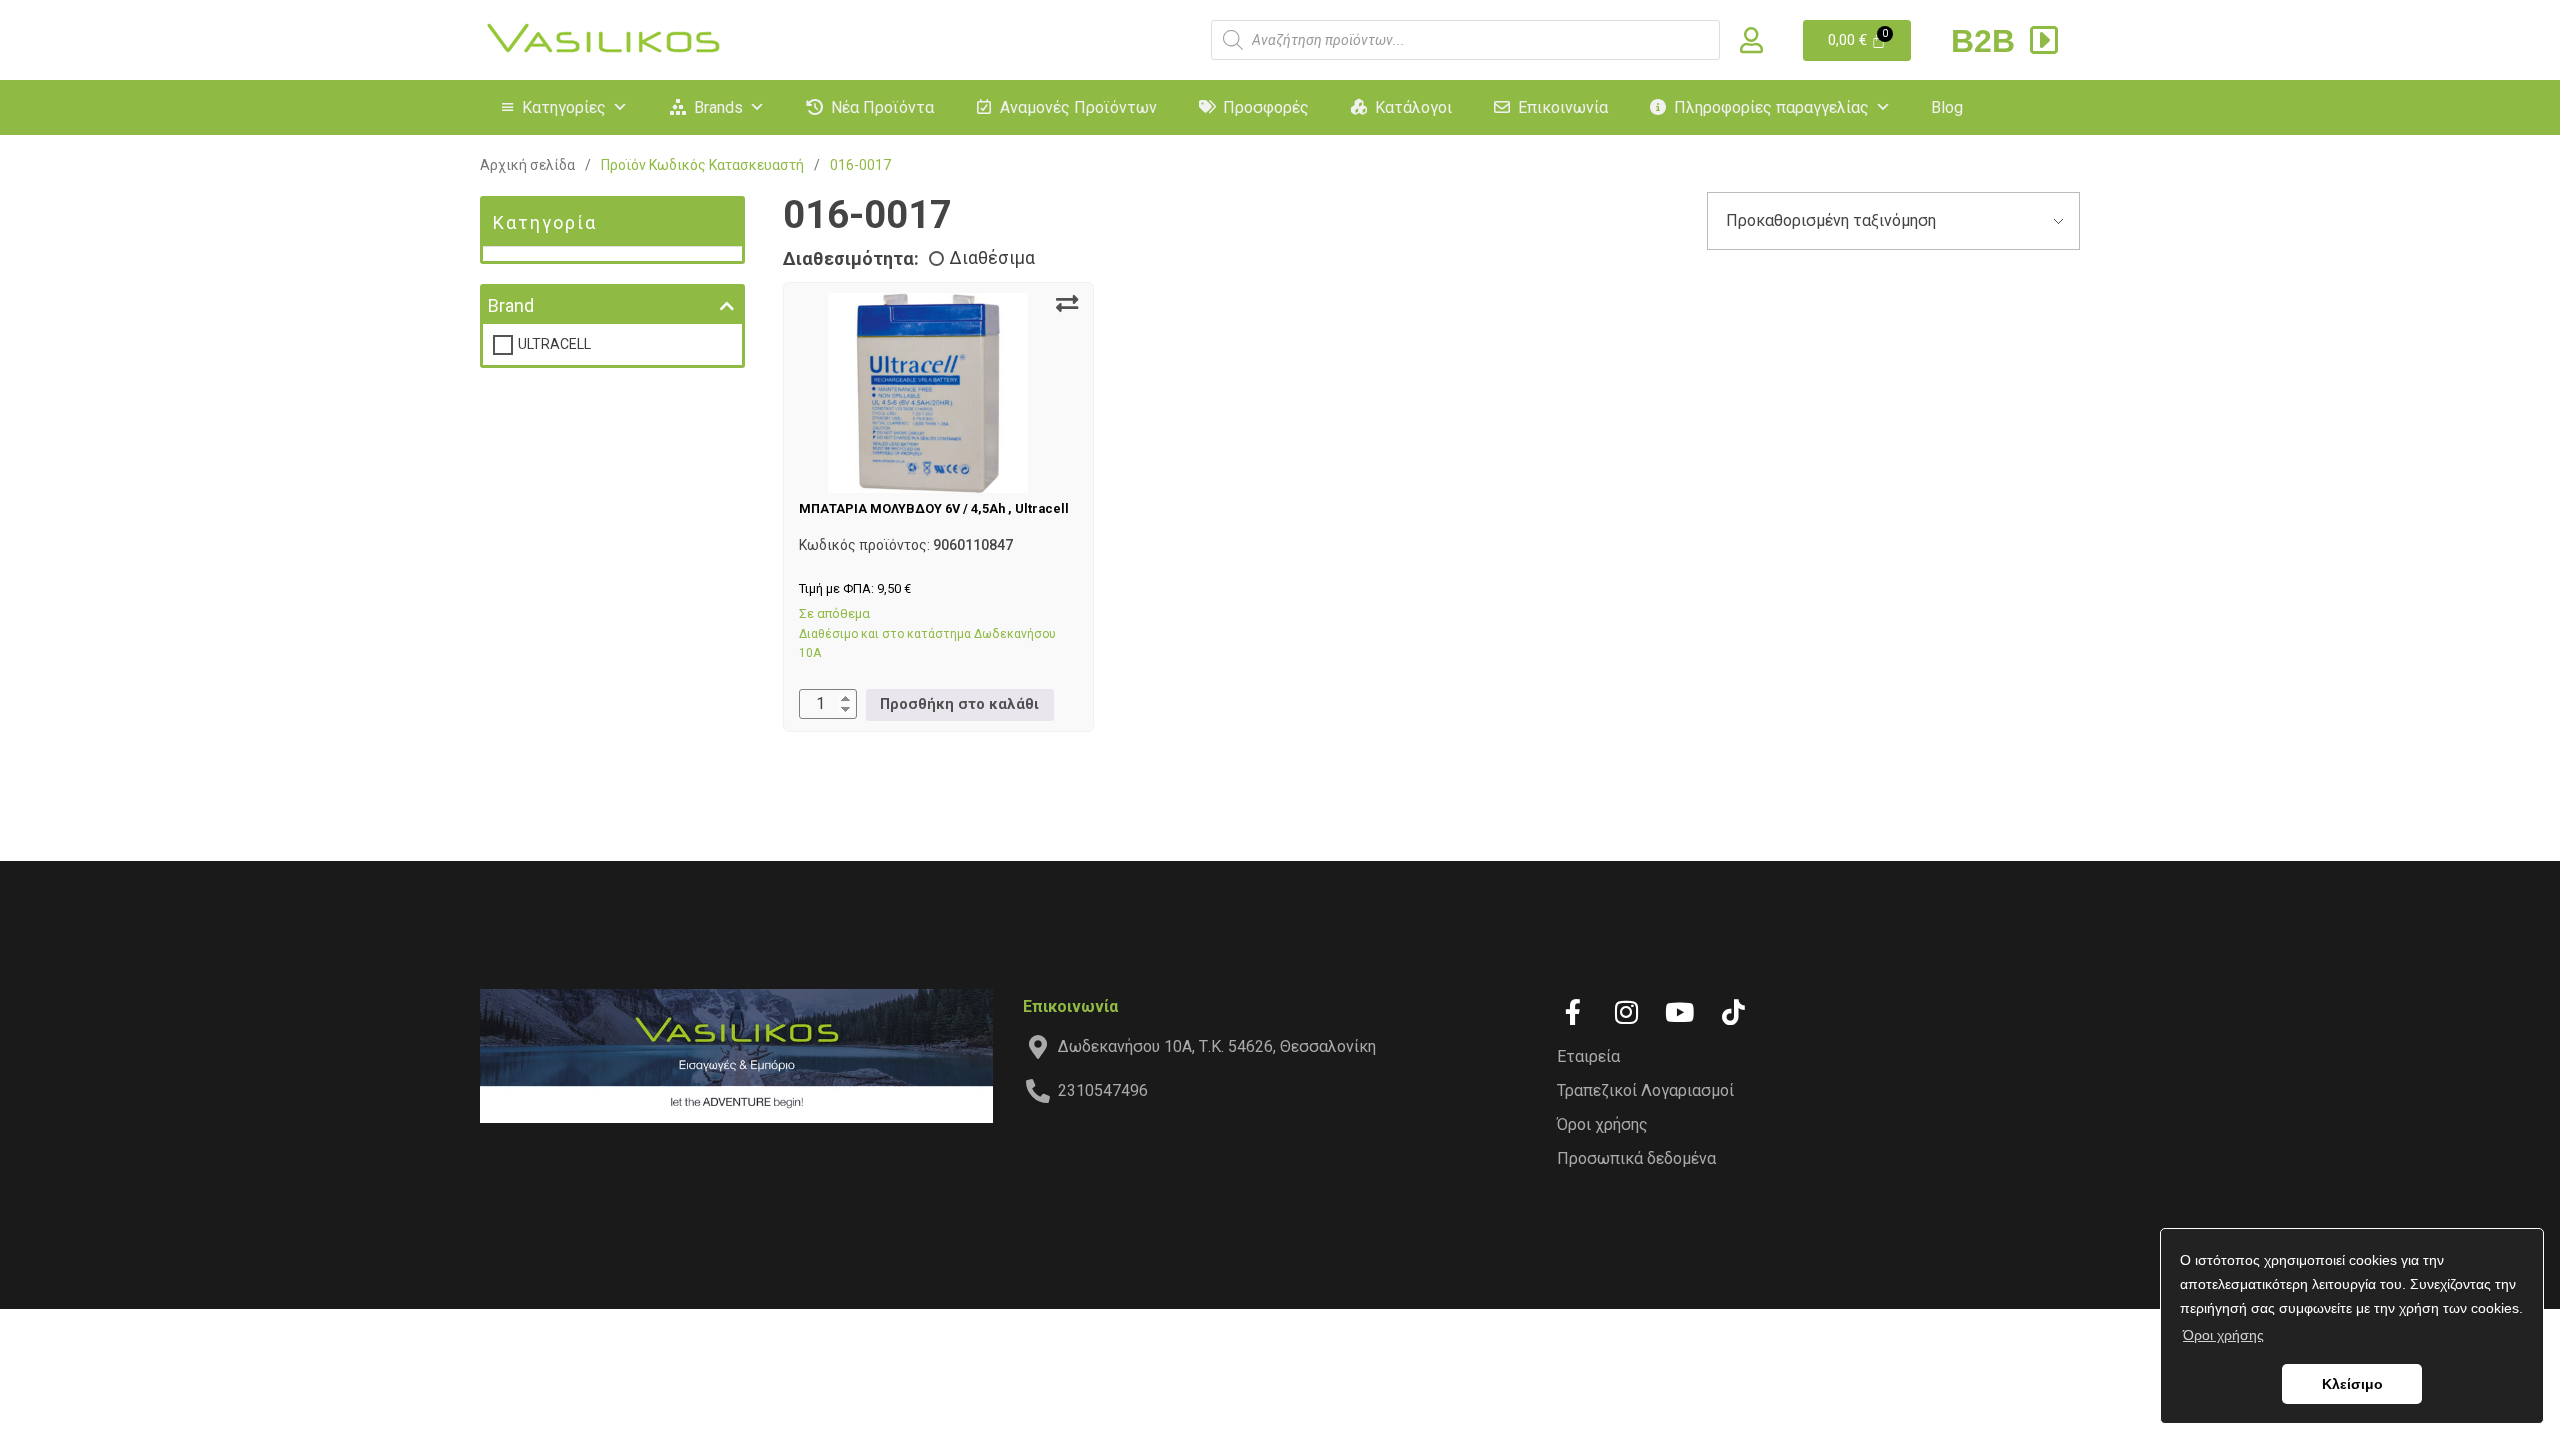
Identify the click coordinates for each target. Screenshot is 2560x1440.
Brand (511, 305)
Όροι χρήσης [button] (2223, 1335)
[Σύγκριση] (1067, 304)
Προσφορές (1266, 107)
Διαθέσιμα (992, 258)
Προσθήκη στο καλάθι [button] (959, 704)
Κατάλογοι (1413, 107)
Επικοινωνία (1563, 107)
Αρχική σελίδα (527, 165)
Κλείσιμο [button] (2352, 1384)
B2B (1987, 41)
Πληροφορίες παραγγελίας (1771, 107)
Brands (718, 107)
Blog (1947, 107)
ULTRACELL (554, 344)
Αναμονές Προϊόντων (1078, 107)
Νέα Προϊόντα (882, 107)
